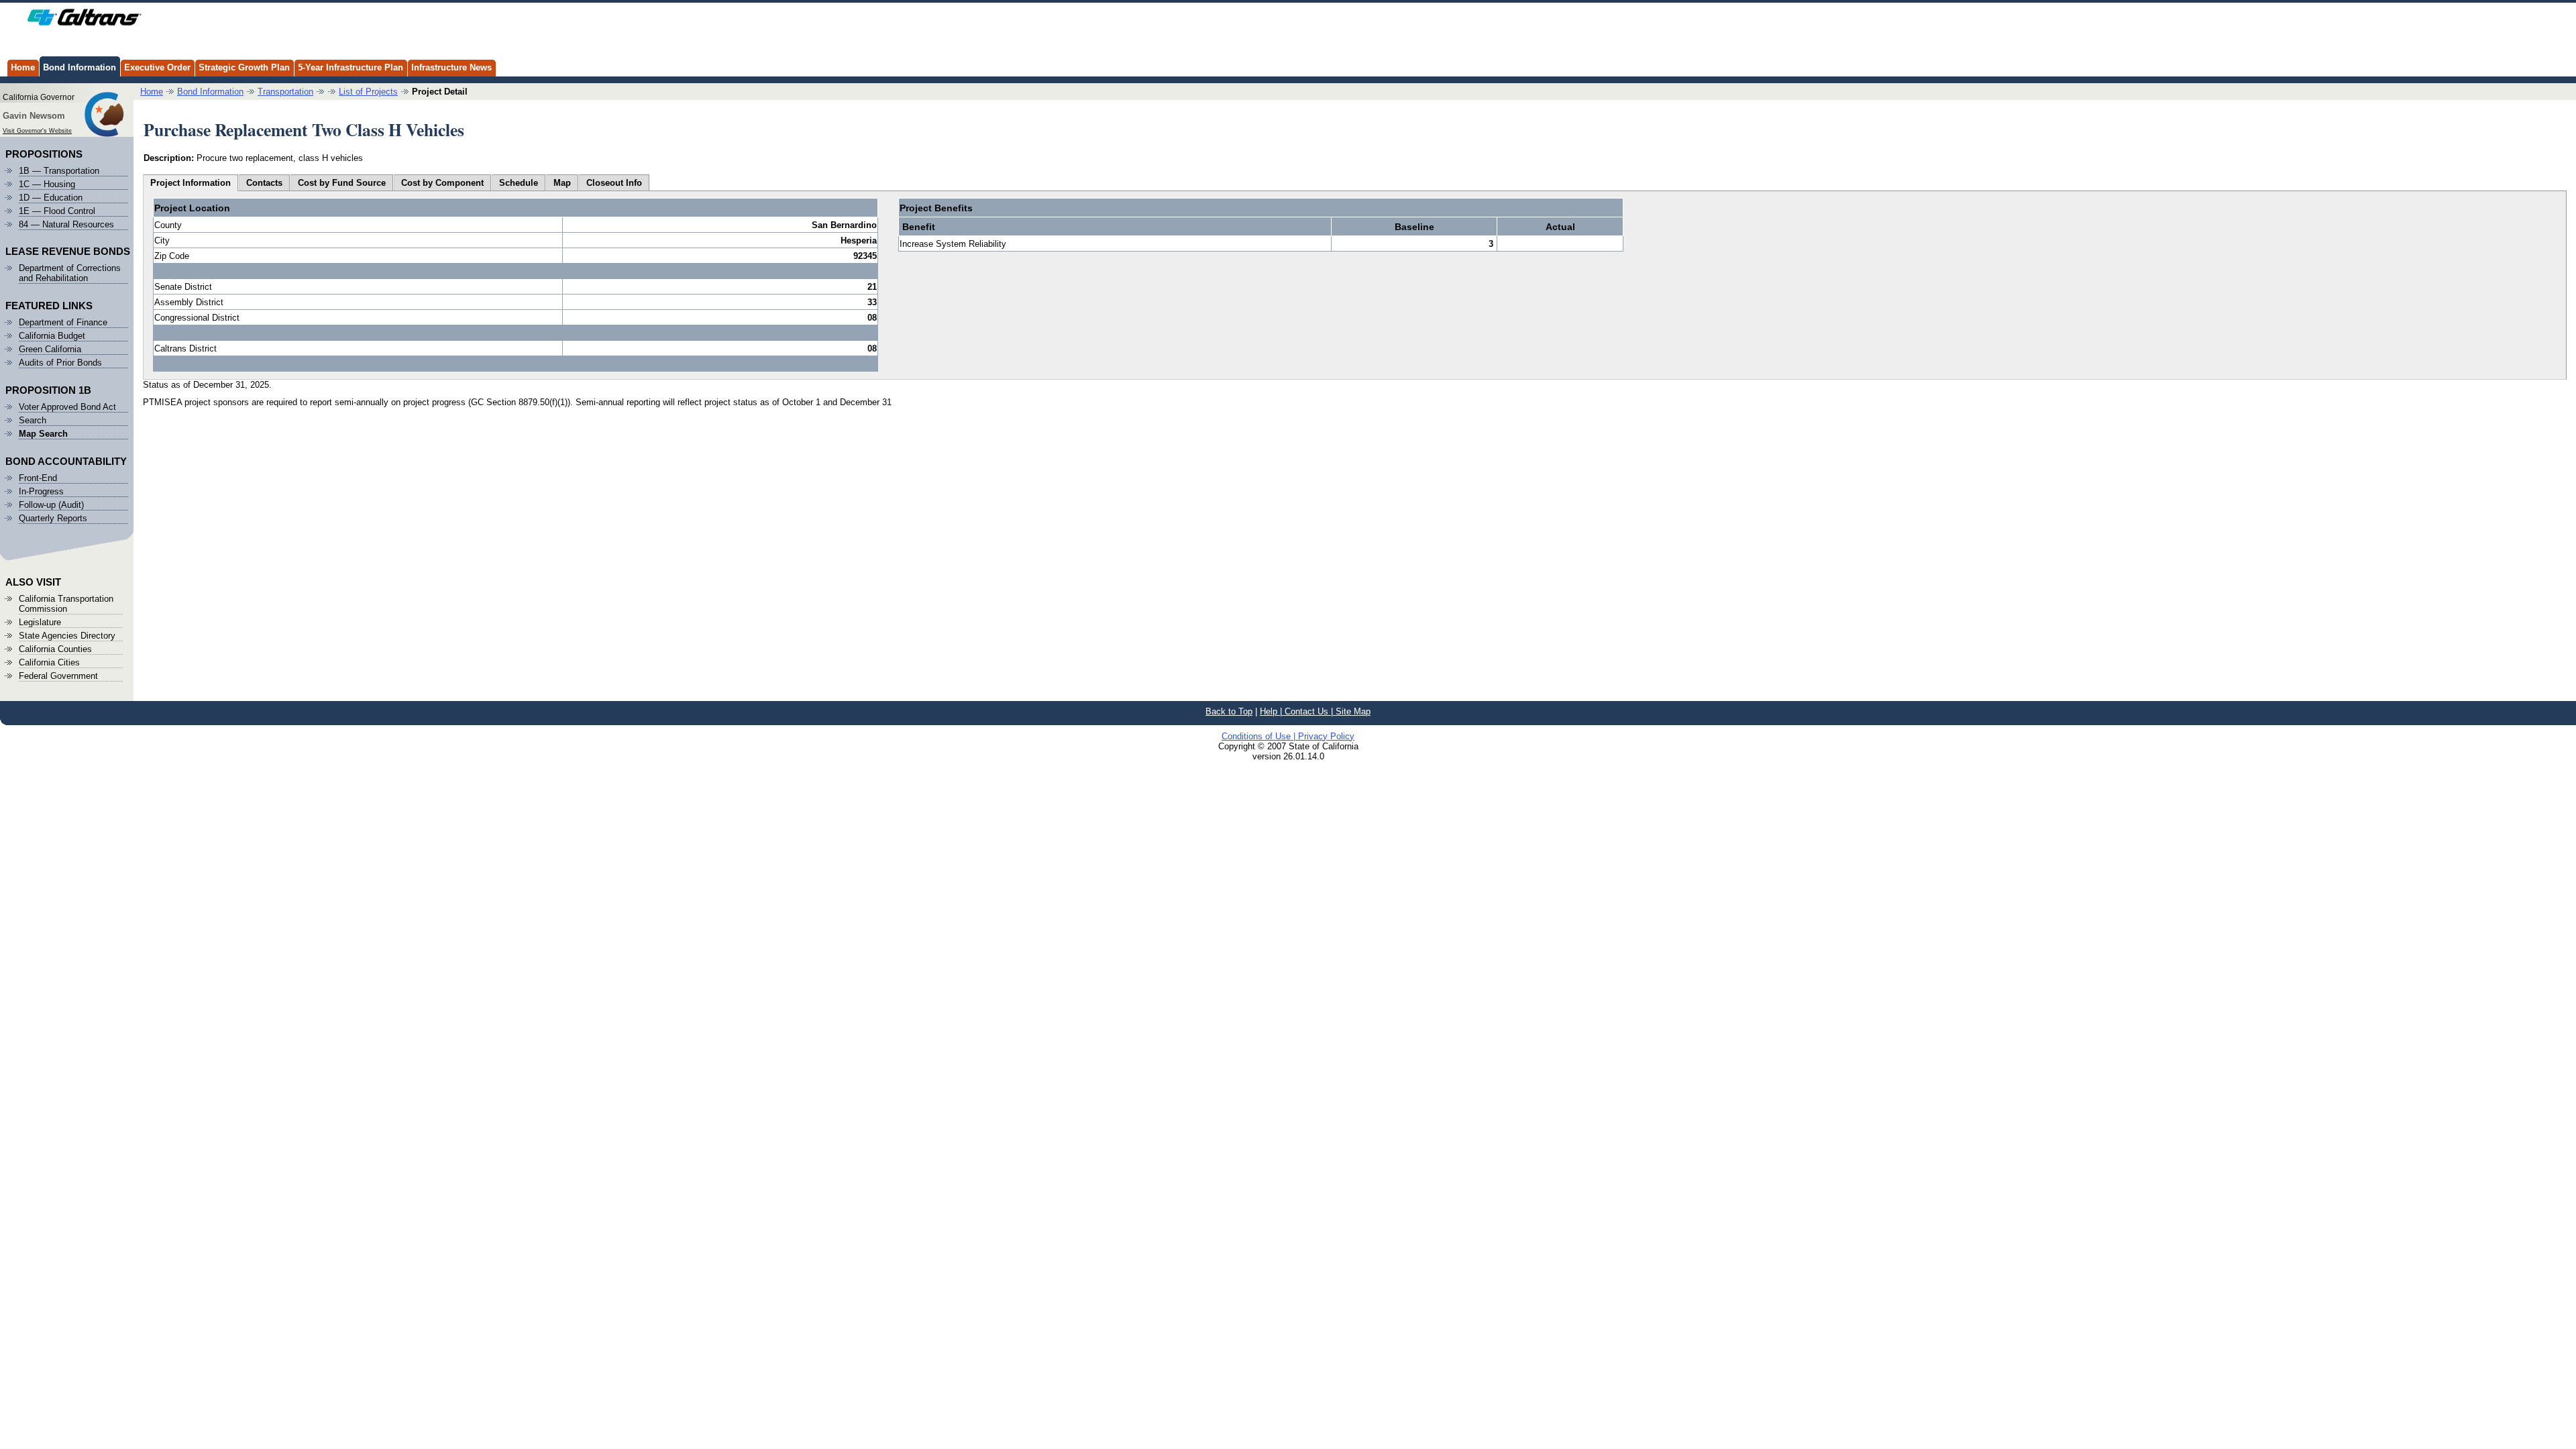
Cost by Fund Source (342, 183)
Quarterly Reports (53, 518)
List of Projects (368, 92)
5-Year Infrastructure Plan (351, 67)
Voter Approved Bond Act (67, 407)
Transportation (285, 92)
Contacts (264, 183)
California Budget (52, 336)
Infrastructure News (451, 67)
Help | (1272, 711)
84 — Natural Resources (66, 224)
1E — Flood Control (57, 211)
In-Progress (41, 491)
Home (23, 67)
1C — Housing (47, 184)
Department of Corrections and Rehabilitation (70, 273)
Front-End (38, 478)
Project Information (191, 183)
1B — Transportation (59, 171)
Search (33, 420)
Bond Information (79, 67)
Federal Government (58, 676)
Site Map (1353, 711)
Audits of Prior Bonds (60, 363)
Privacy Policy (1326, 736)
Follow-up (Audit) (51, 505)
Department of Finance (63, 322)
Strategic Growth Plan (244, 67)
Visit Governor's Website (37, 131)
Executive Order (157, 67)
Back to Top (1229, 711)
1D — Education (51, 198)
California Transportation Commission (66, 604)
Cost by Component (442, 183)
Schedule (519, 183)
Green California (50, 349)
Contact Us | (1310, 711)
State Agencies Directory (67, 636)
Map (562, 183)
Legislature (40, 622)
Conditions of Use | (1260, 736)
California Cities (49, 662)
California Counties (55, 649)
